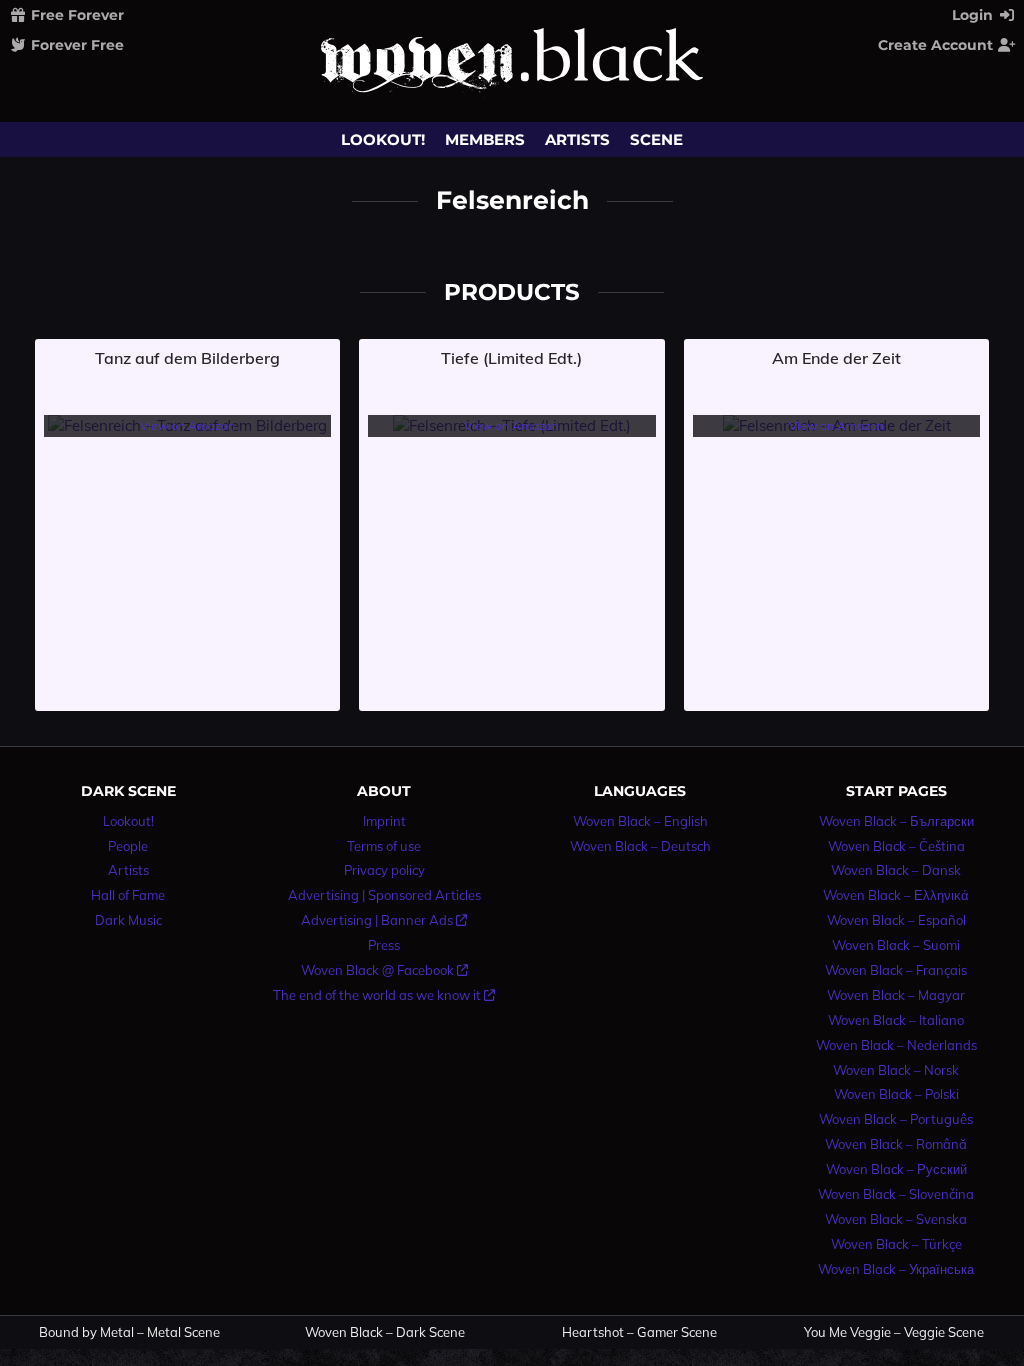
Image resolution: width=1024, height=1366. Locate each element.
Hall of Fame (128, 895)
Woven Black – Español (896, 920)
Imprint (384, 821)
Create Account (937, 45)
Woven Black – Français (896, 970)
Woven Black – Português (896, 1119)
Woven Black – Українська (896, 1269)
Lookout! (383, 139)
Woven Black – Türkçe (896, 1244)
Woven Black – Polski (896, 1094)
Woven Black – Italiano (896, 1020)
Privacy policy (384, 870)
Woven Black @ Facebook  (384, 970)
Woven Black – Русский (896, 1169)
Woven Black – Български (896, 821)
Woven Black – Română (896, 1144)
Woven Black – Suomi (896, 945)
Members (485, 139)
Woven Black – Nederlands (896, 1045)
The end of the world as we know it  (384, 995)
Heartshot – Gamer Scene (639, 1332)
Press (384, 945)
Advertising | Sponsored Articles (384, 895)
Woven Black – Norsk (896, 1070)
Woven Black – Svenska (896, 1219)
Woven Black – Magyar (896, 995)
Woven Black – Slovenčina (896, 1194)
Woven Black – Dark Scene (385, 1332)
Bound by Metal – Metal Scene (129, 1332)
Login (974, 15)
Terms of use (384, 846)
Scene (656, 139)
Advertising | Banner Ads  (384, 920)
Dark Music (128, 920)
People (128, 846)
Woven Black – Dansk (896, 870)
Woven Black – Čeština (896, 846)
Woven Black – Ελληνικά (896, 895)
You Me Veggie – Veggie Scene (894, 1332)
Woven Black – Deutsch (640, 846)
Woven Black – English (640, 821)
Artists (577, 139)
